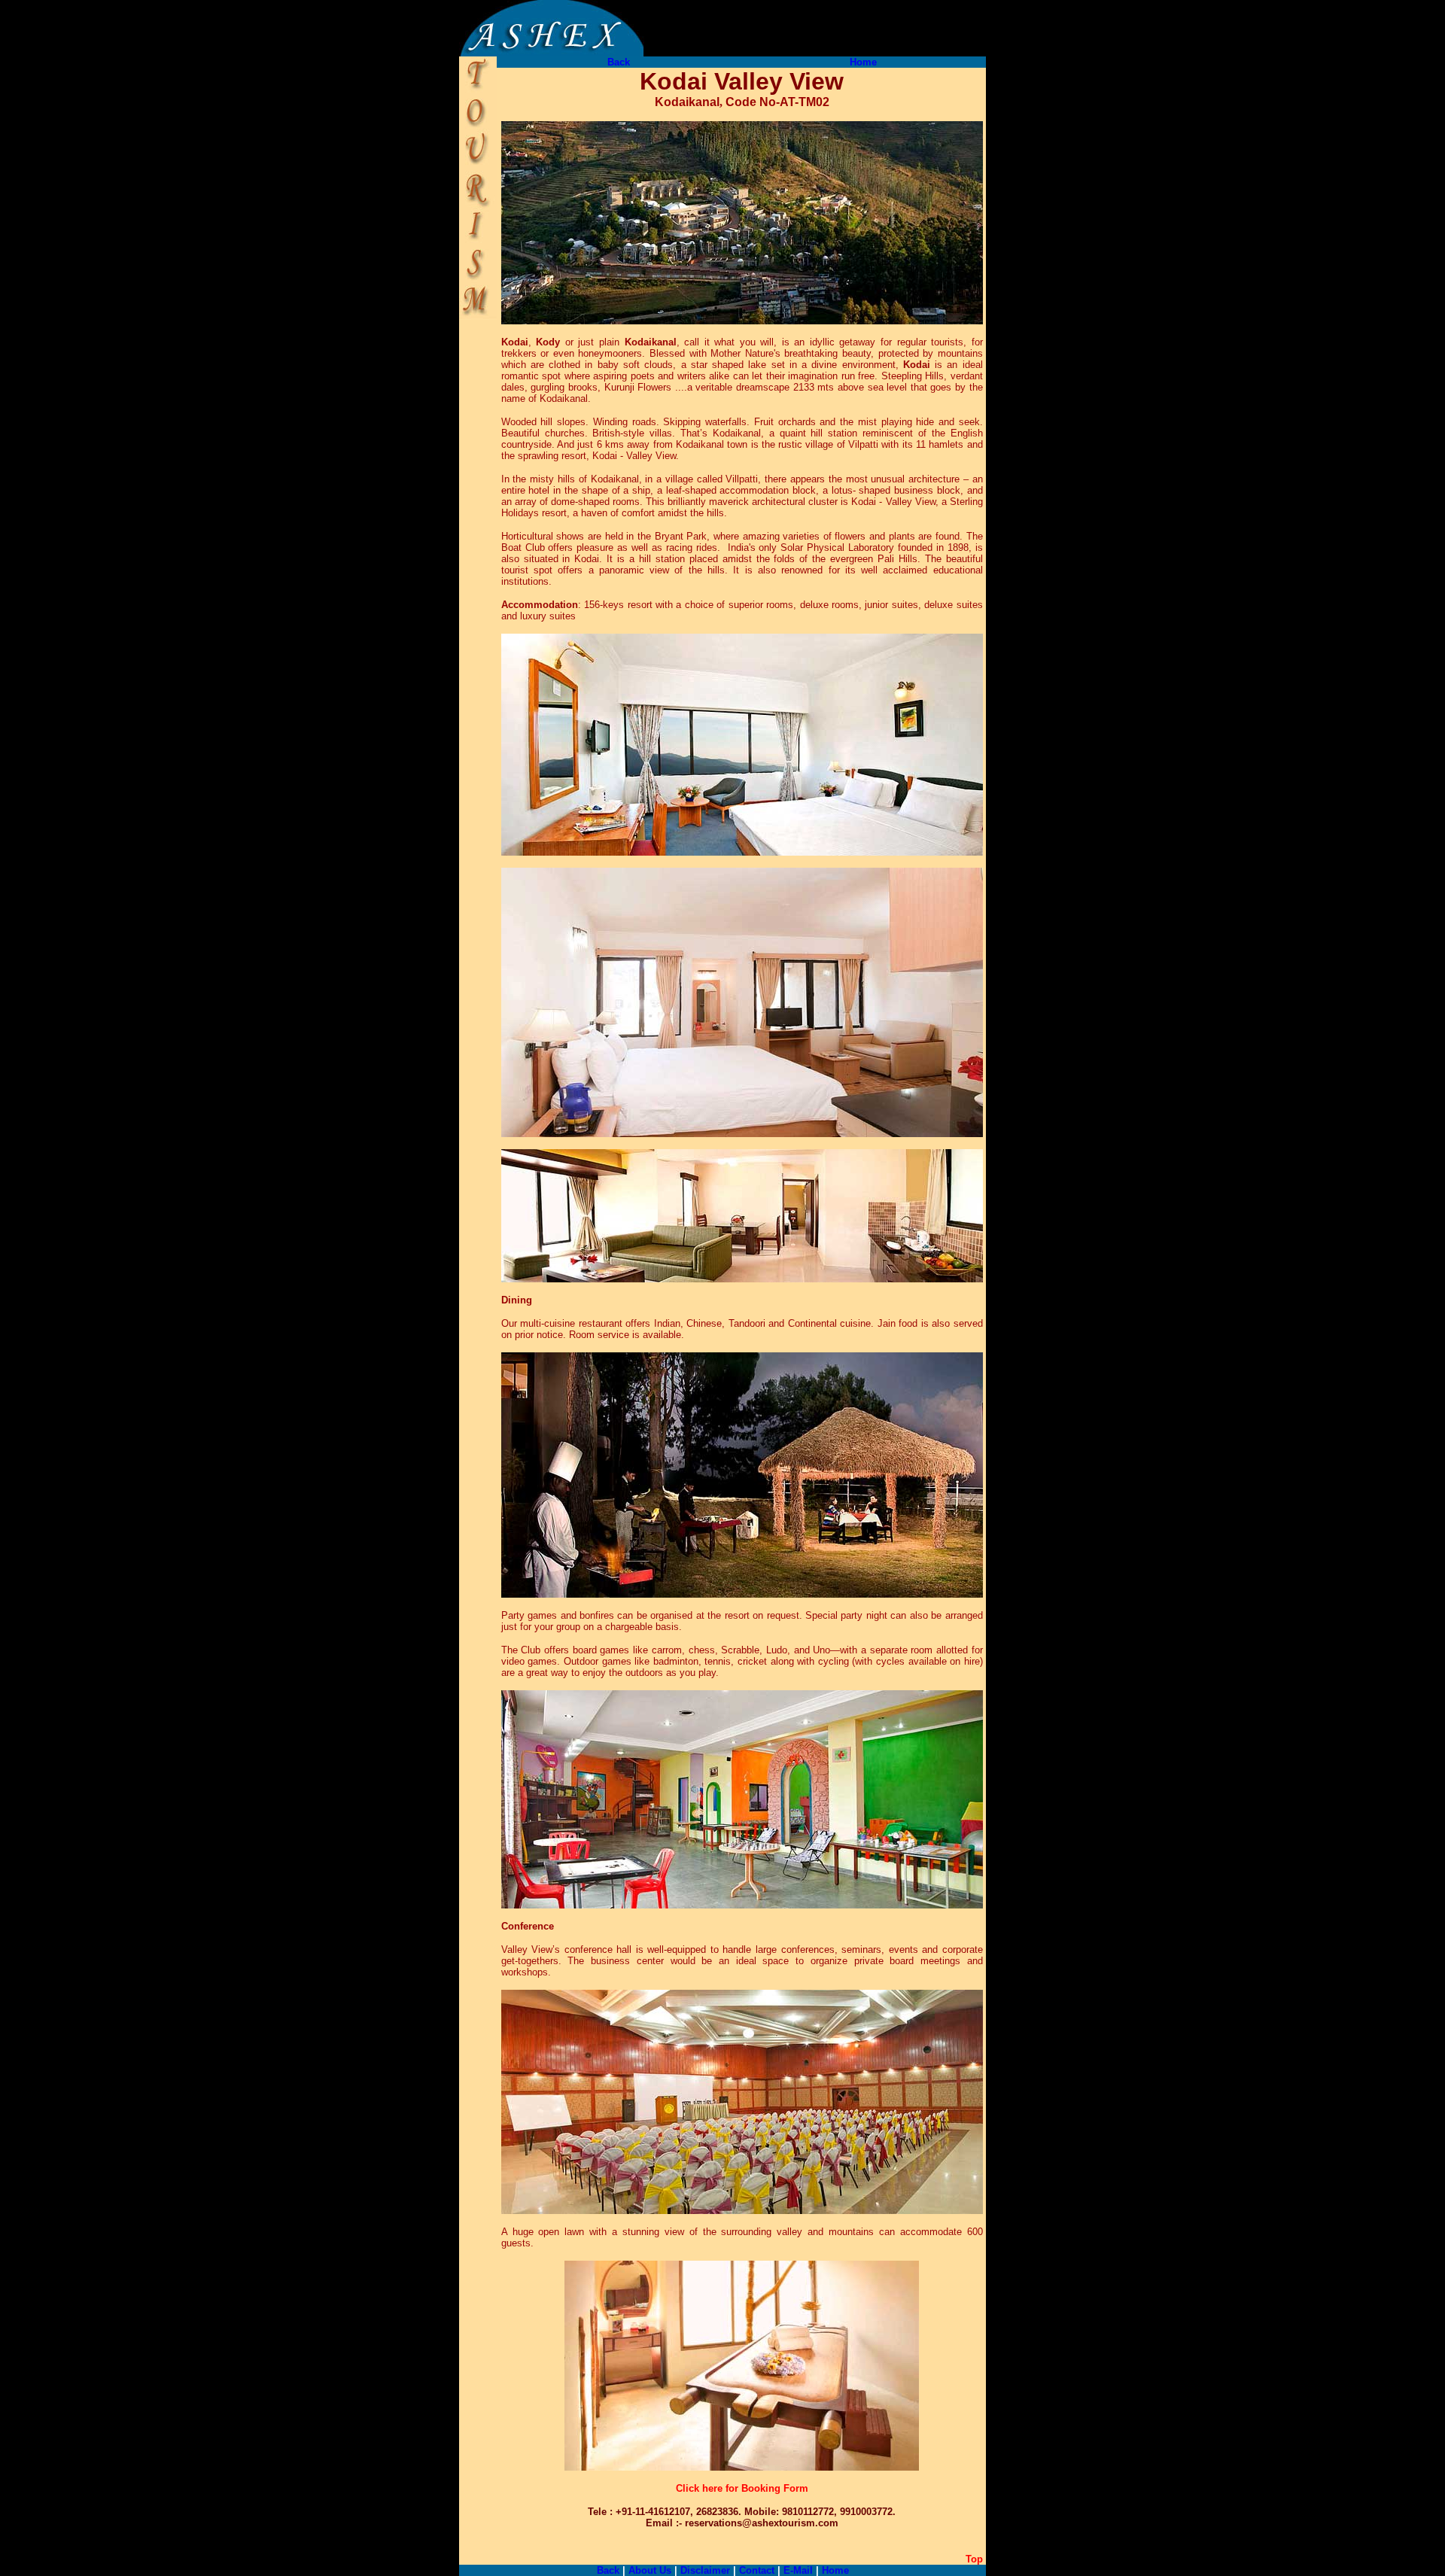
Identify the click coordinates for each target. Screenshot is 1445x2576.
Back (619, 62)
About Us (650, 2570)
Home (863, 62)
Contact (755, 2570)
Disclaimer (705, 2570)
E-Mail (798, 2570)
